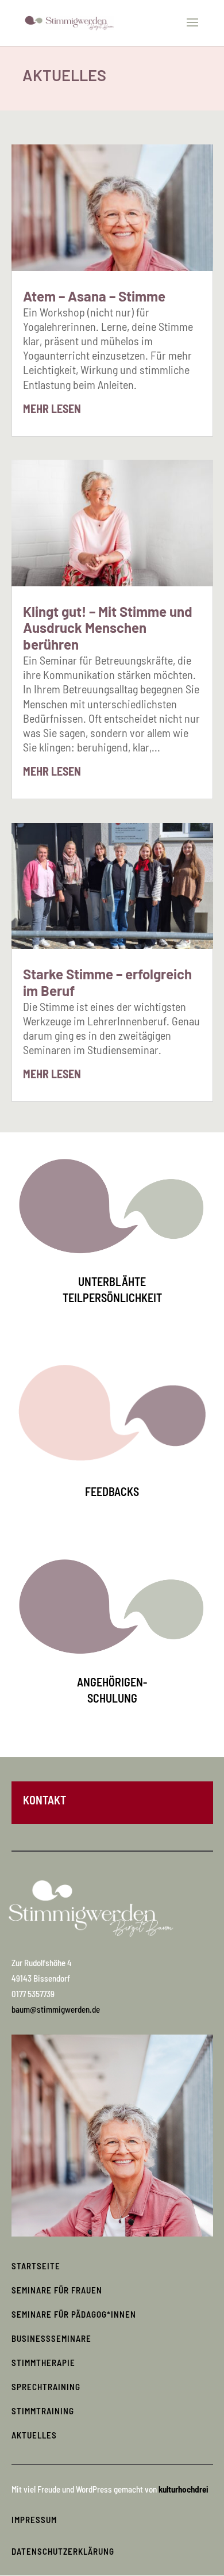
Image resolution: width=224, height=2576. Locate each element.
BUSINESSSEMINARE (51, 2338)
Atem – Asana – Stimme (94, 296)
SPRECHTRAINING (46, 2387)
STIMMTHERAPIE (43, 2363)
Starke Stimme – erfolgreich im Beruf (107, 982)
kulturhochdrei (184, 2489)
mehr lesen (52, 409)
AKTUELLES (34, 2435)
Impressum (34, 2520)
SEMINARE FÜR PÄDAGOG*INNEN (74, 2314)
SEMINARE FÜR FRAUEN (57, 2290)
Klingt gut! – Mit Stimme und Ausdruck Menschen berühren (108, 628)
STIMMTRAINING (43, 2411)
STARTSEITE (36, 2266)
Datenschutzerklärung (63, 2551)
